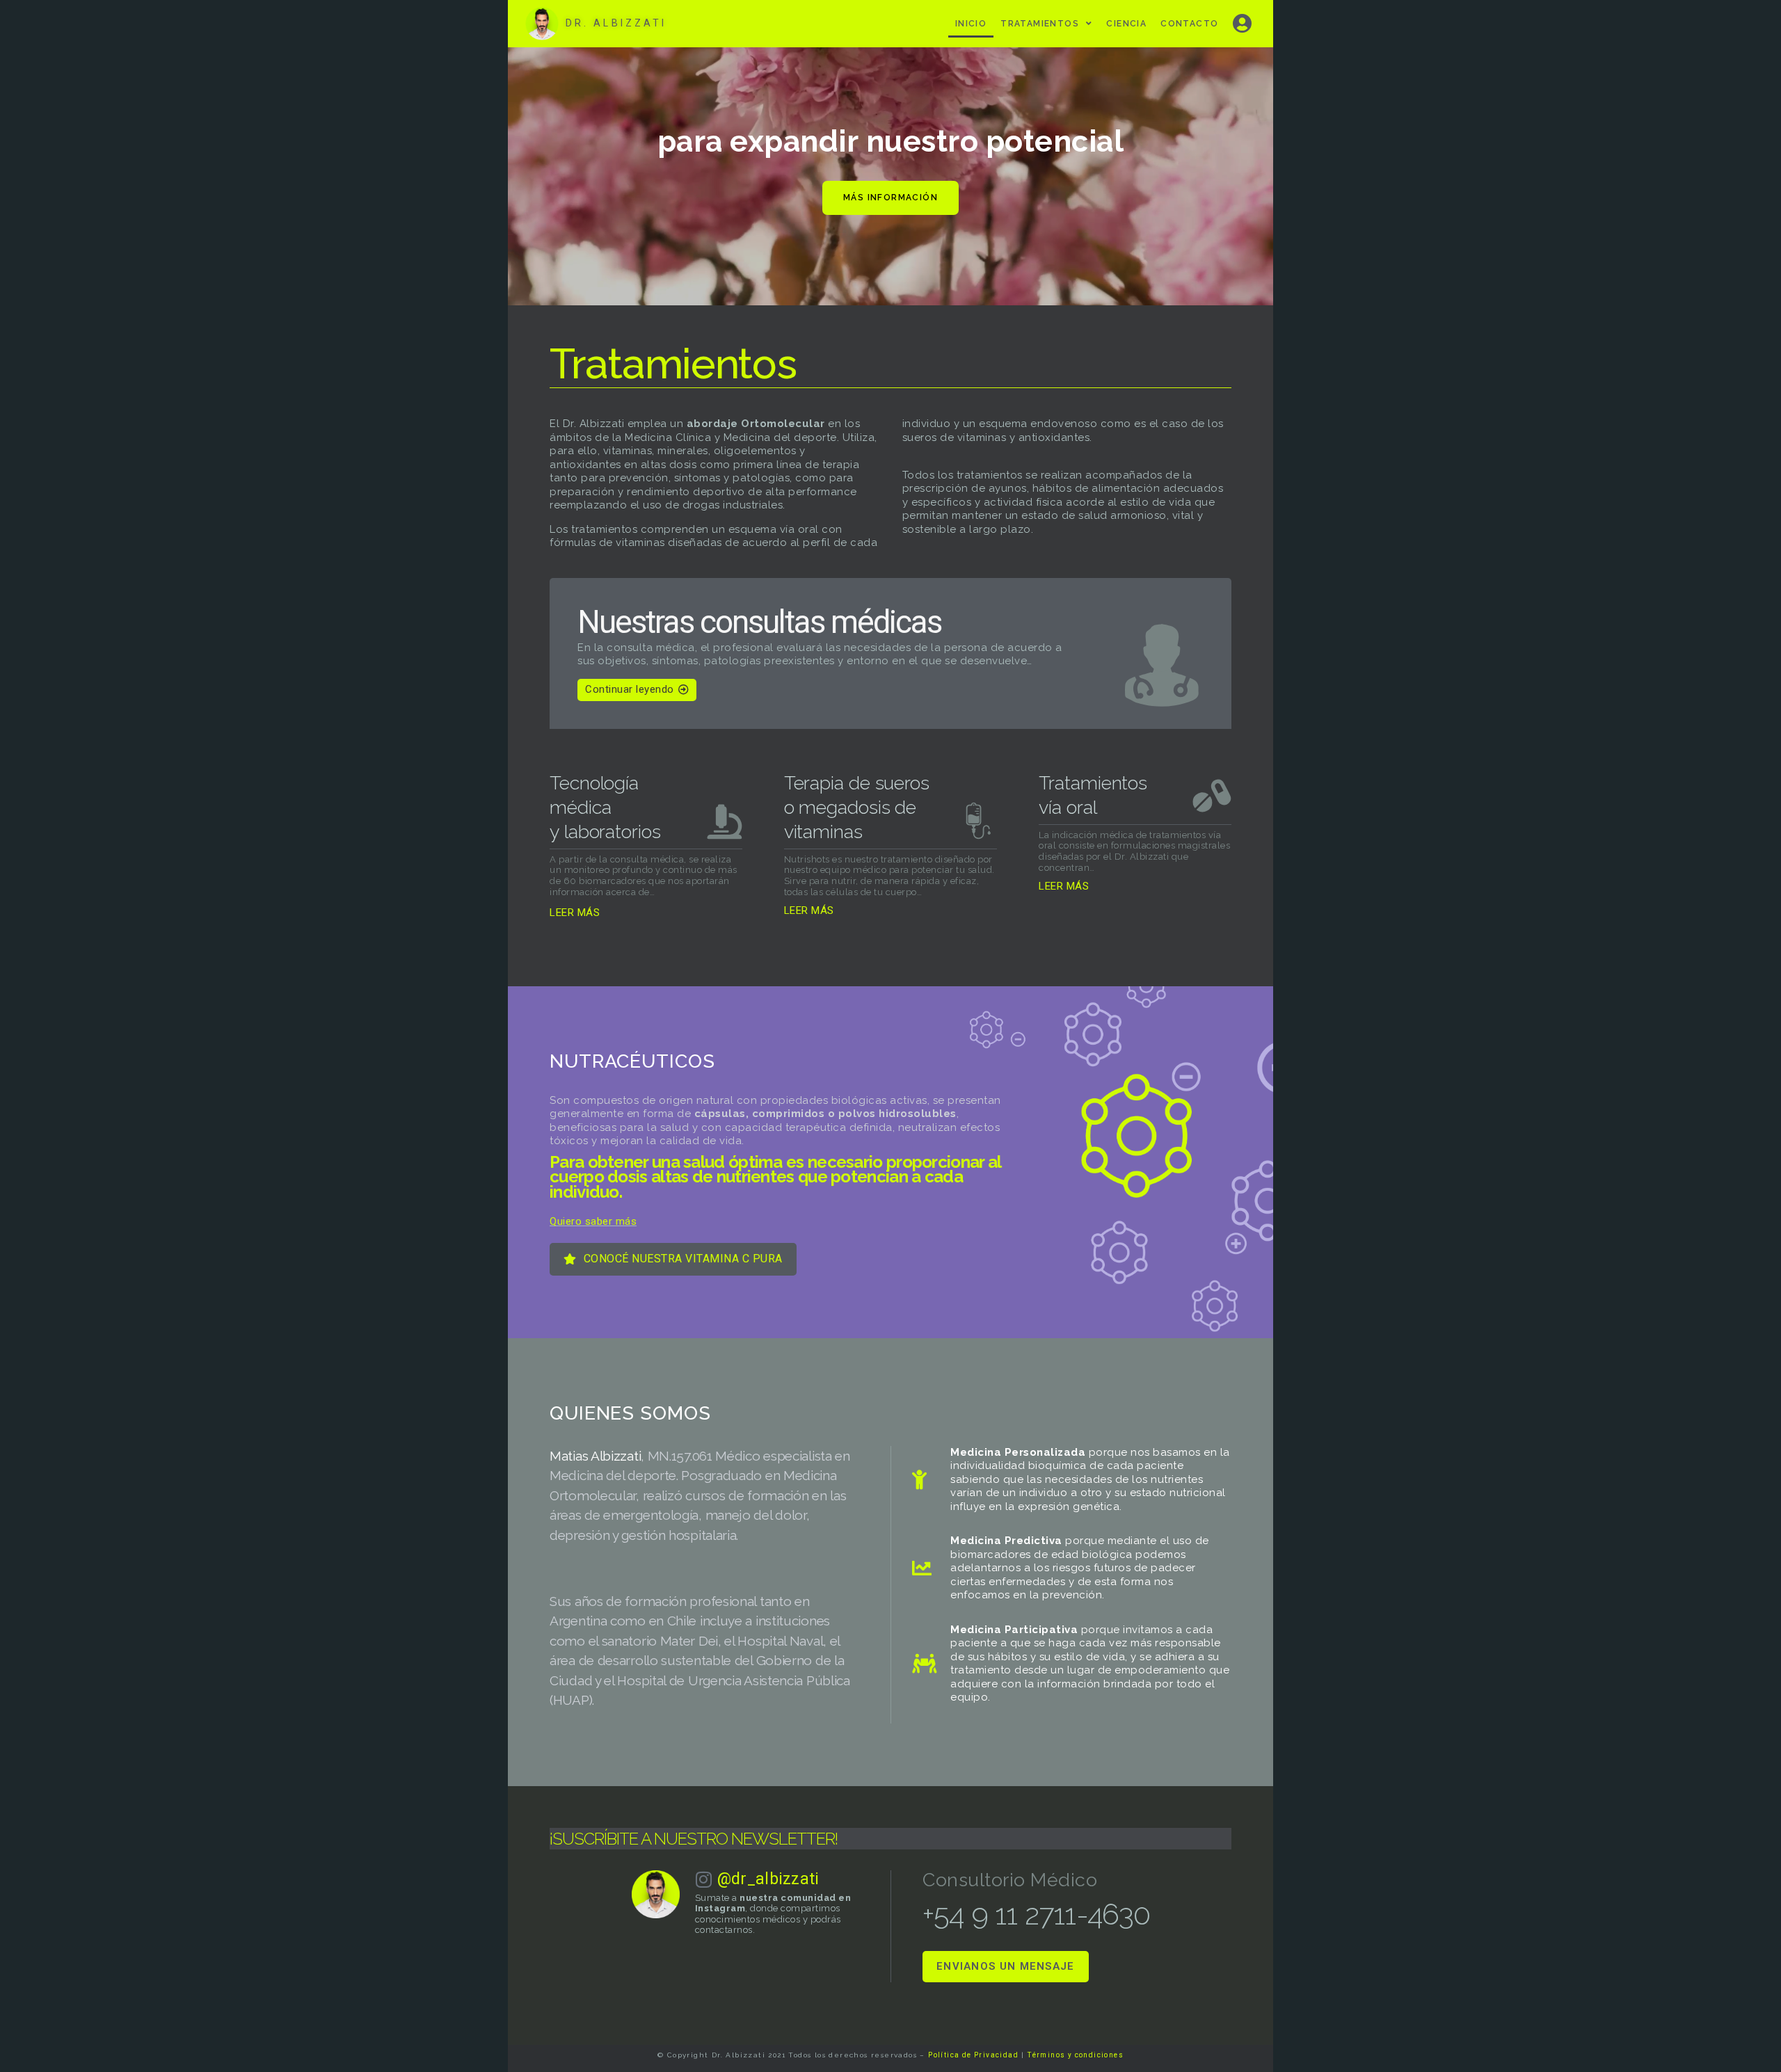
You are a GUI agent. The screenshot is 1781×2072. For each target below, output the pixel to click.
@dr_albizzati (768, 1879)
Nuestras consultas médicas (759, 622)
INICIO (971, 24)
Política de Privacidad (973, 2055)
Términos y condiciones (1076, 2055)
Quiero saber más (593, 1221)
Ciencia (1126, 24)
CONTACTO (1189, 24)
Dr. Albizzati (616, 23)
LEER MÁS (575, 913)
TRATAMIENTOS (1040, 24)
